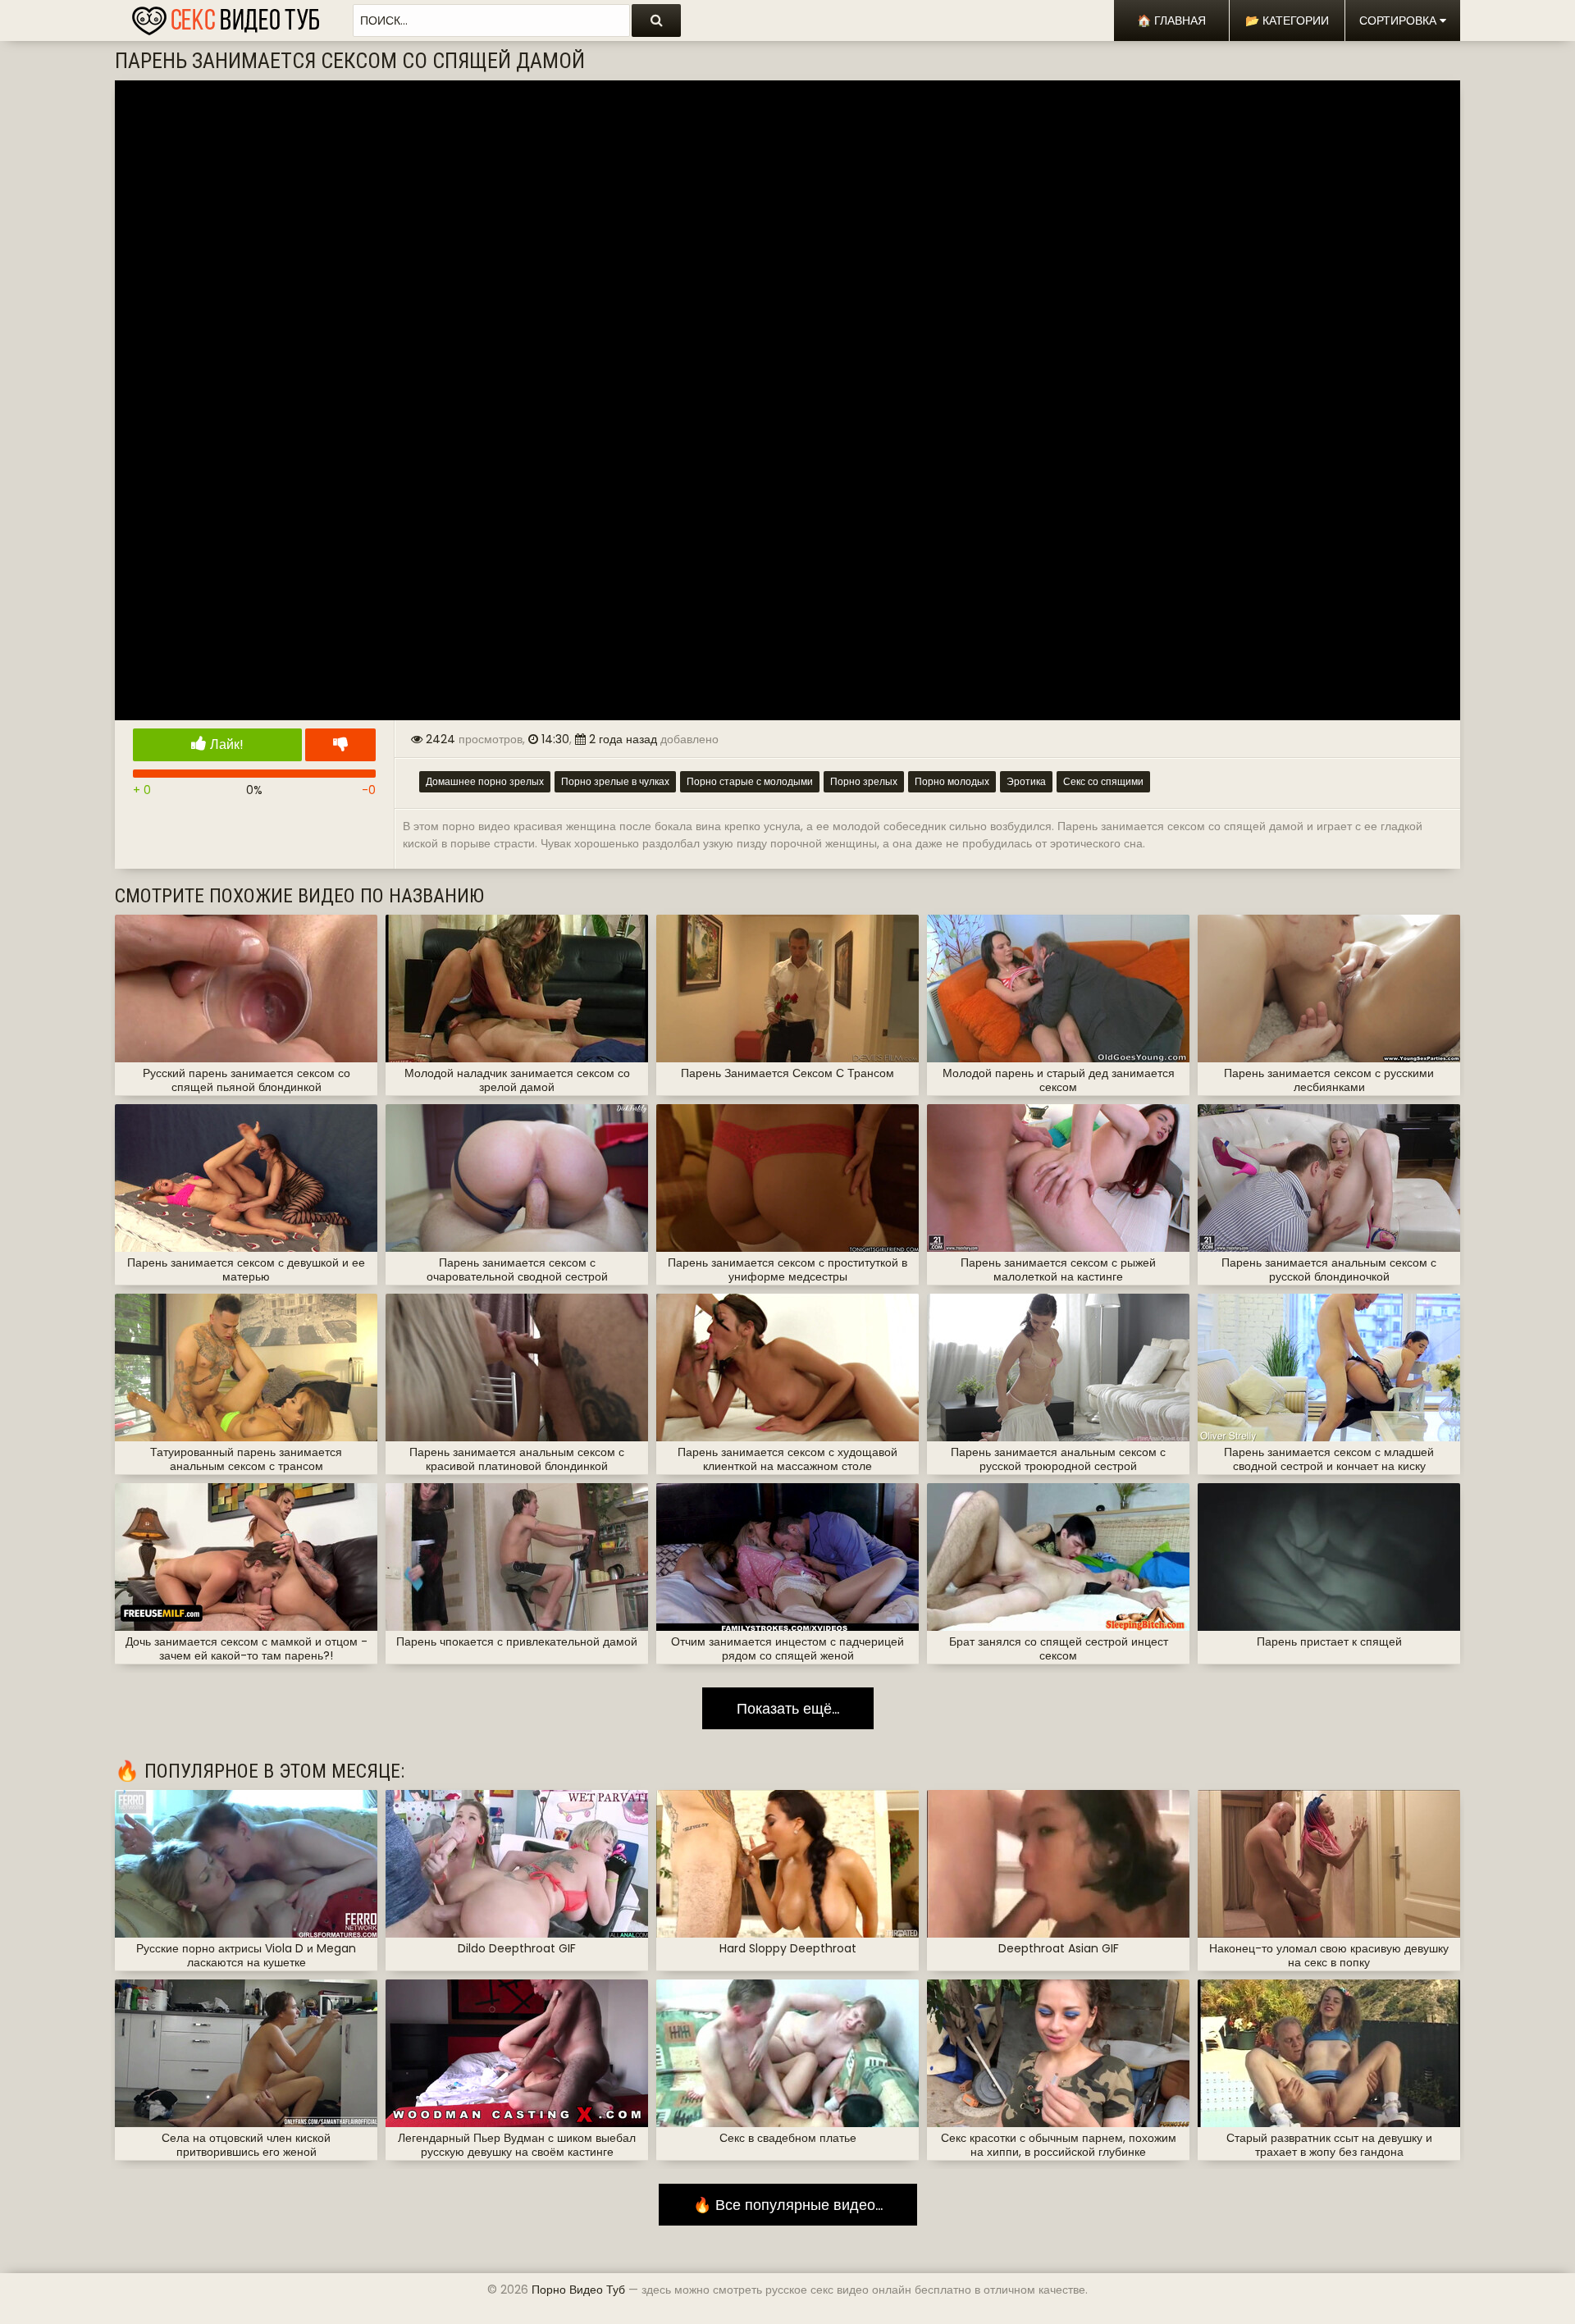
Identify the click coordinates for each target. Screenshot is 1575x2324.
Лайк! (225, 744)
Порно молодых (952, 781)
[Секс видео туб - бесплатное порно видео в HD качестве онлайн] (226, 16)
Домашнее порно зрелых (485, 781)
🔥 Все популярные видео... (788, 2205)
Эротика (1026, 781)
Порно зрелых (864, 781)
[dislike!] (340, 745)
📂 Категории (1287, 21)
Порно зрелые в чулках (615, 781)
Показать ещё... (788, 1708)
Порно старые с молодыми (750, 781)
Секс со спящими (1103, 781)
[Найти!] (656, 21)
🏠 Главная (1171, 21)
